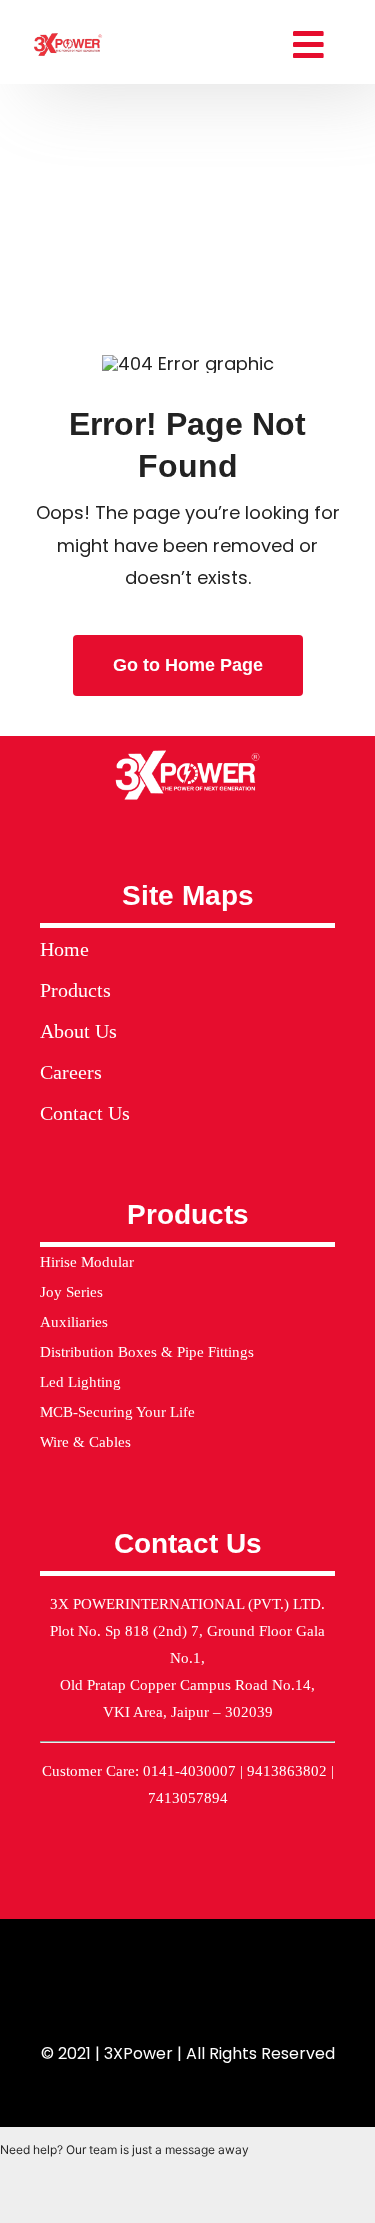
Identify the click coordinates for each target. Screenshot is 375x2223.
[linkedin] (246, 2001)
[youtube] (207, 2001)
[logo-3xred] (68, 34)
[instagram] (168, 2001)
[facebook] (129, 2001)
